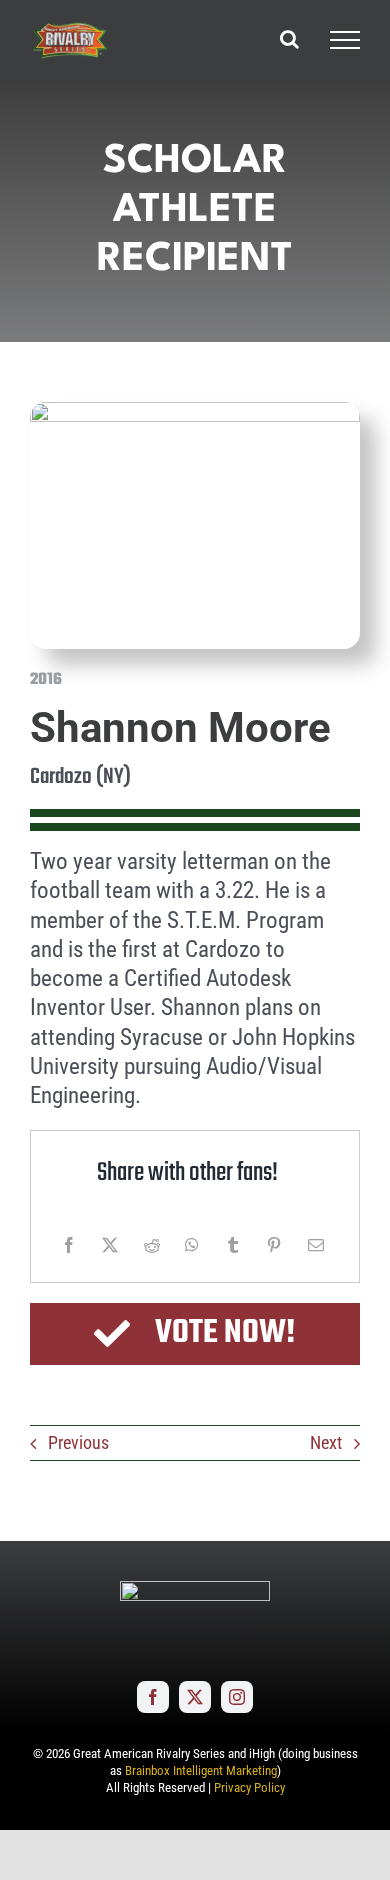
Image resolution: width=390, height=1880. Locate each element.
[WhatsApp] (192, 1245)
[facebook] (153, 1697)
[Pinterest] (274, 1245)
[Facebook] (69, 1245)
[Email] (316, 1245)
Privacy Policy (249, 1787)
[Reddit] (152, 1245)
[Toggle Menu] (345, 40)
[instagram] (237, 1697)
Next (326, 1442)
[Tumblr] (233, 1245)
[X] (110, 1245)
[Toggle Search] (289, 39)
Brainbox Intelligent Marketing (201, 1770)
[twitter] (195, 1697)
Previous (78, 1442)
